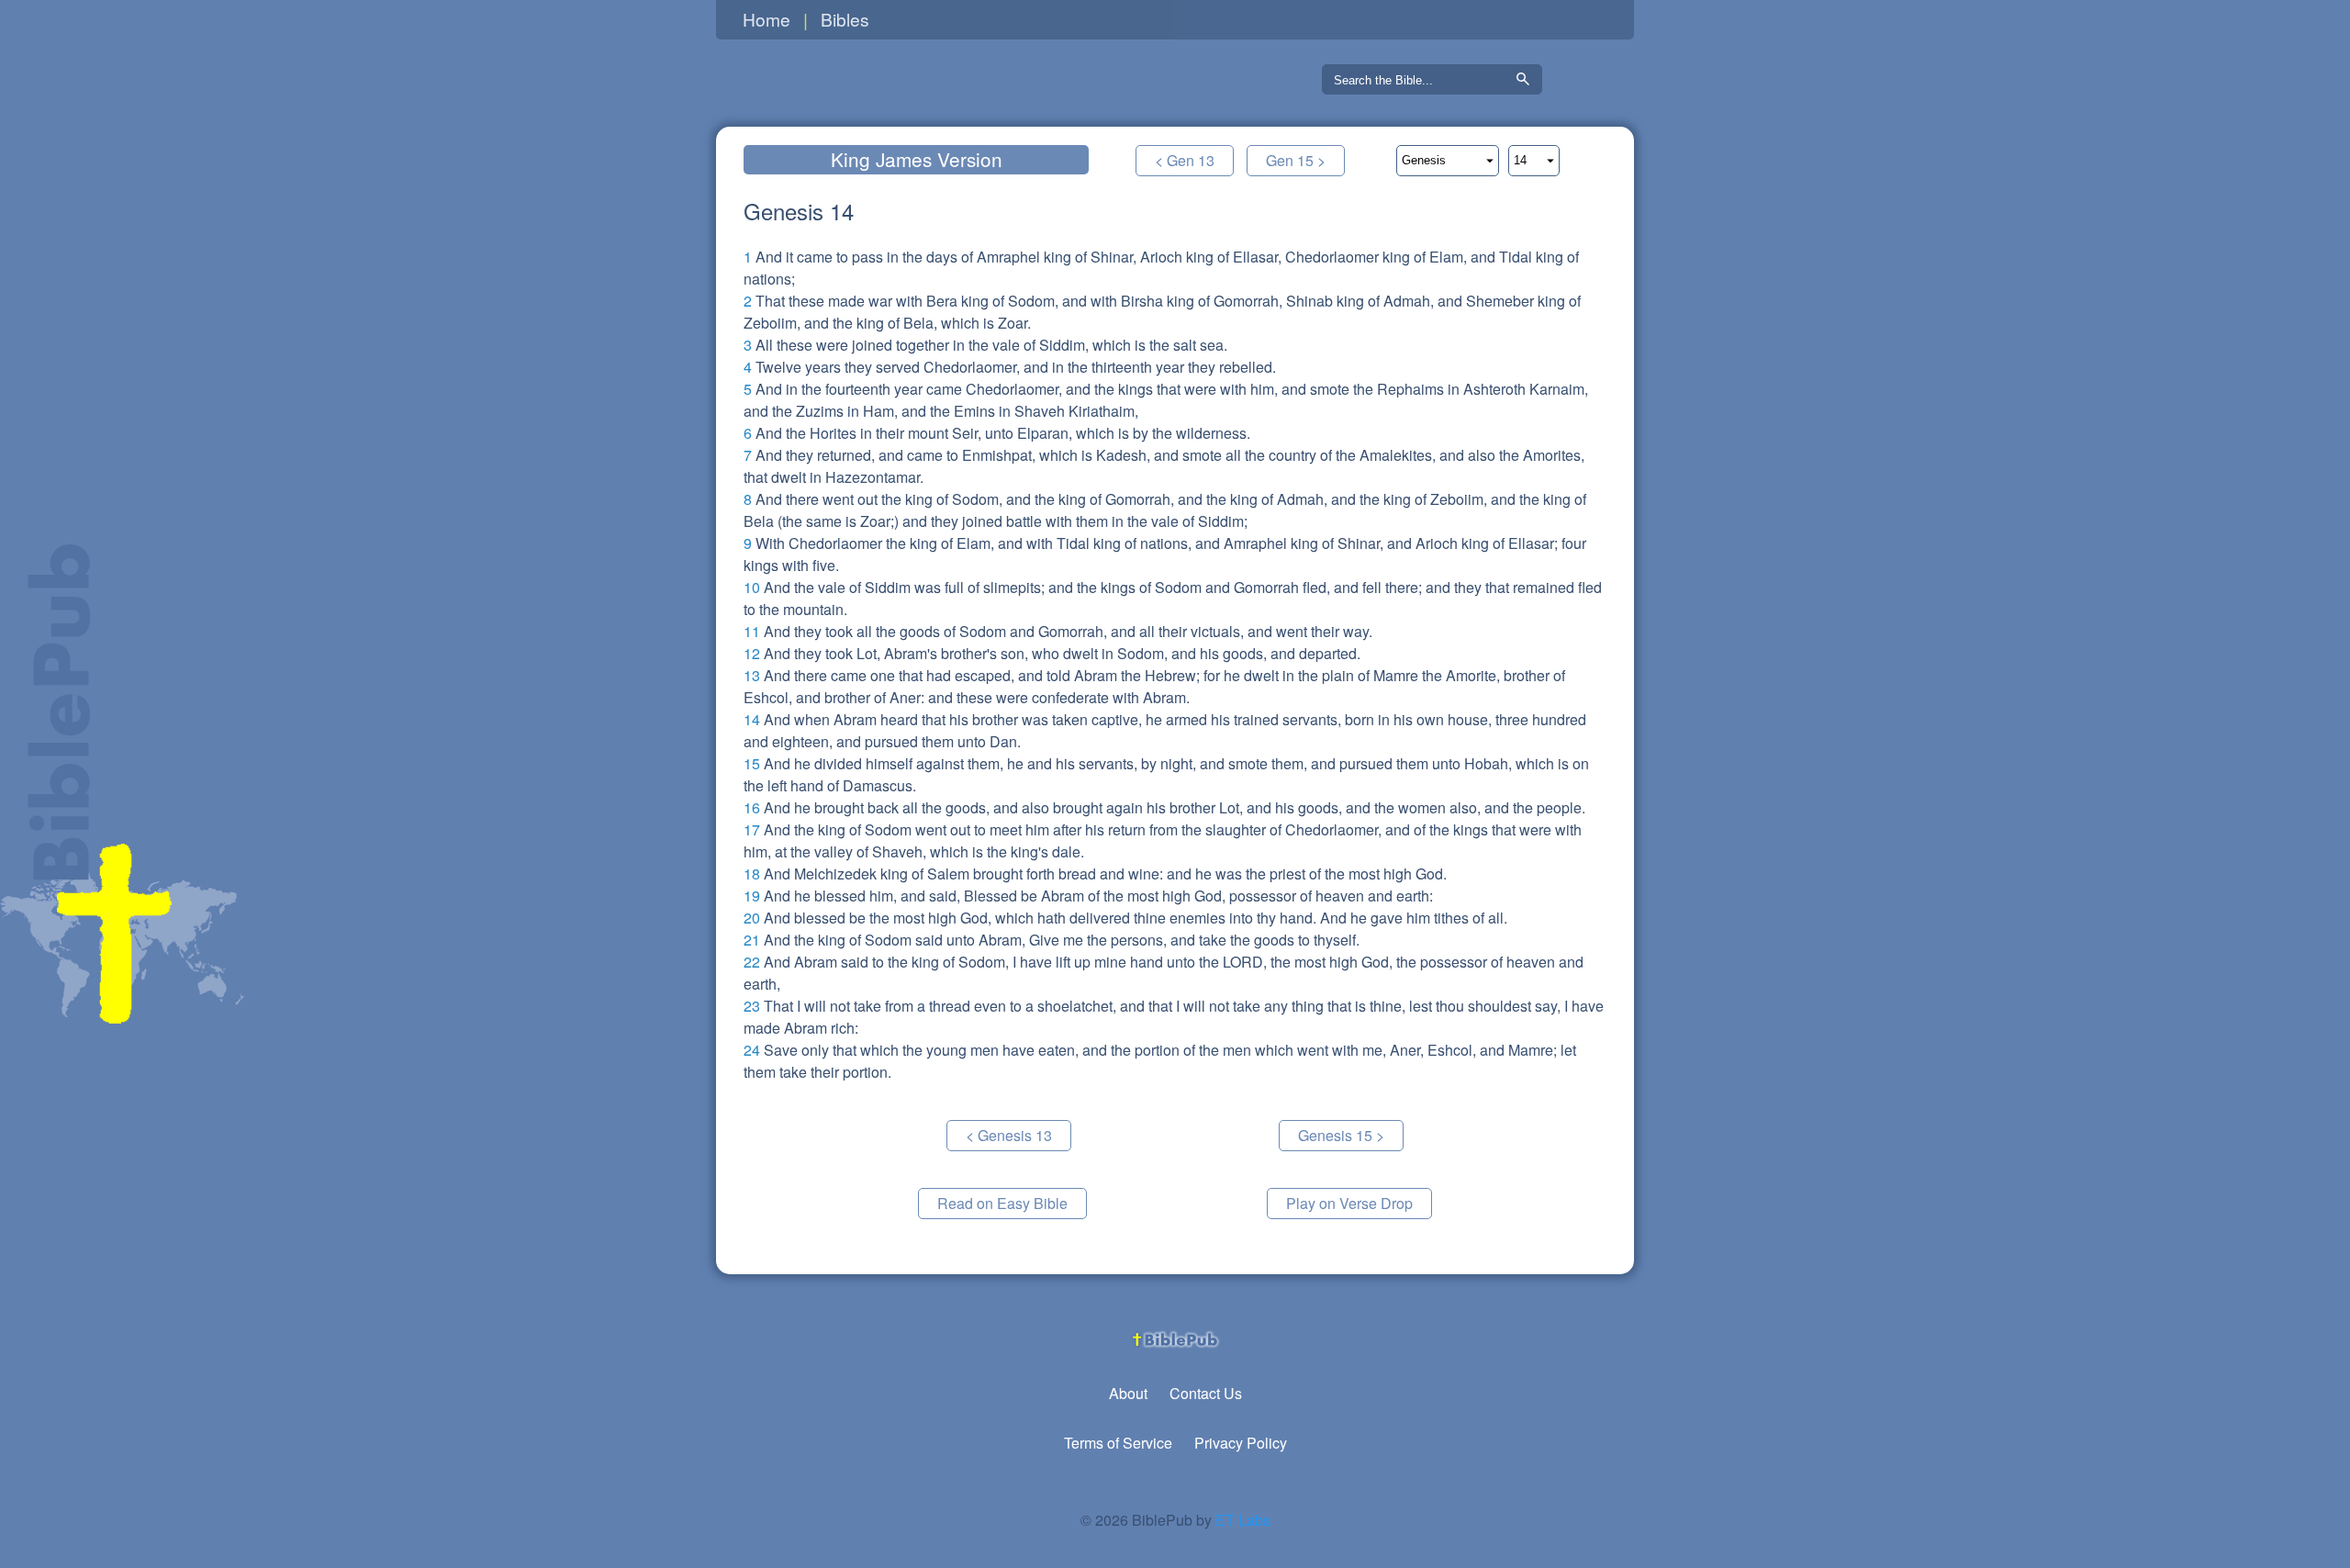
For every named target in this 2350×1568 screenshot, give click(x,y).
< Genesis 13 (1009, 1135)
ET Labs (1243, 1520)
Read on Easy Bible (1002, 1203)
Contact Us (1206, 1393)
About (1128, 1393)
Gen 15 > (1296, 160)
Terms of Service (1118, 1443)
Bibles (845, 19)
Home (767, 19)
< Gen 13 (1185, 160)
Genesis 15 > (1341, 1135)
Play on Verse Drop (1349, 1203)
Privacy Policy (1241, 1443)
